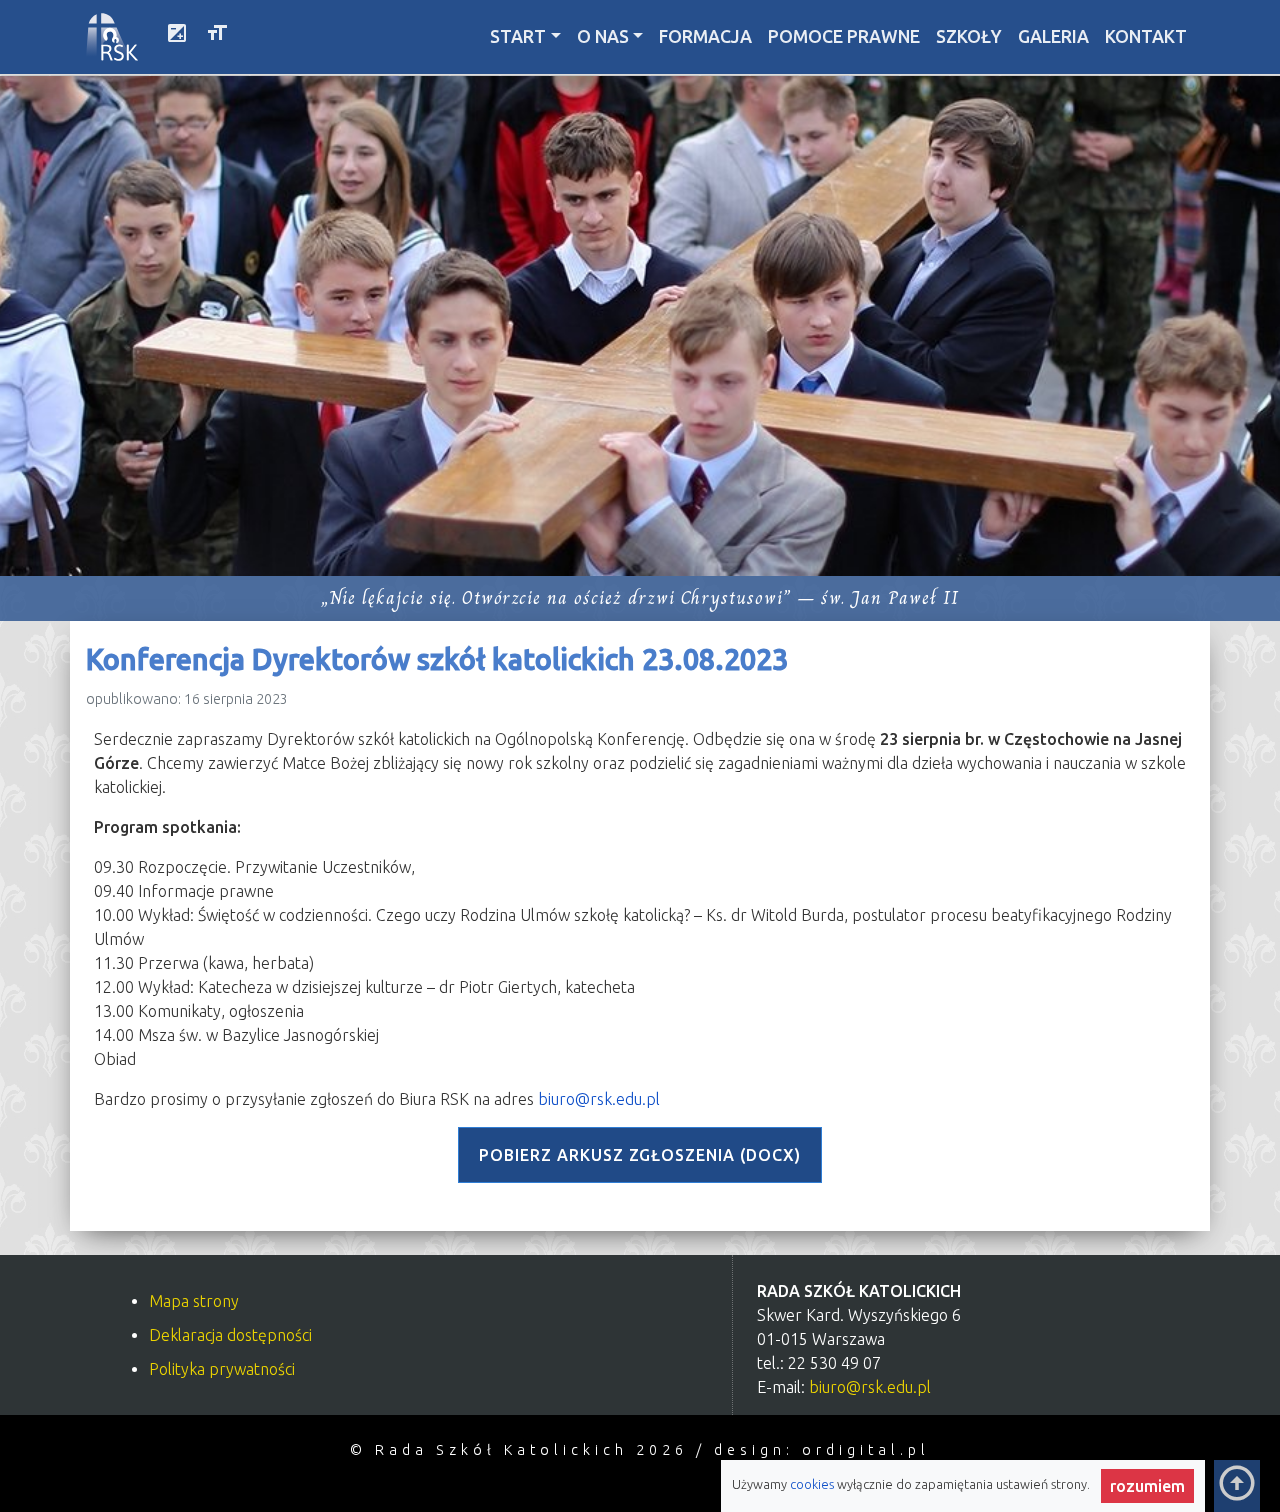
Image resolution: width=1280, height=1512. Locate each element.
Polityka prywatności (222, 1369)
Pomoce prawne (844, 36)
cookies (813, 1484)
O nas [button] (603, 36)
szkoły (969, 36)
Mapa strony (194, 1301)
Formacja (705, 36)
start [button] (518, 36)
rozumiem (1152, 1486)
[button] (177, 36)
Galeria (1053, 36)
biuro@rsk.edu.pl (599, 1099)
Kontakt (1146, 36)
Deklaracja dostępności (230, 1335)
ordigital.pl (866, 1450)
